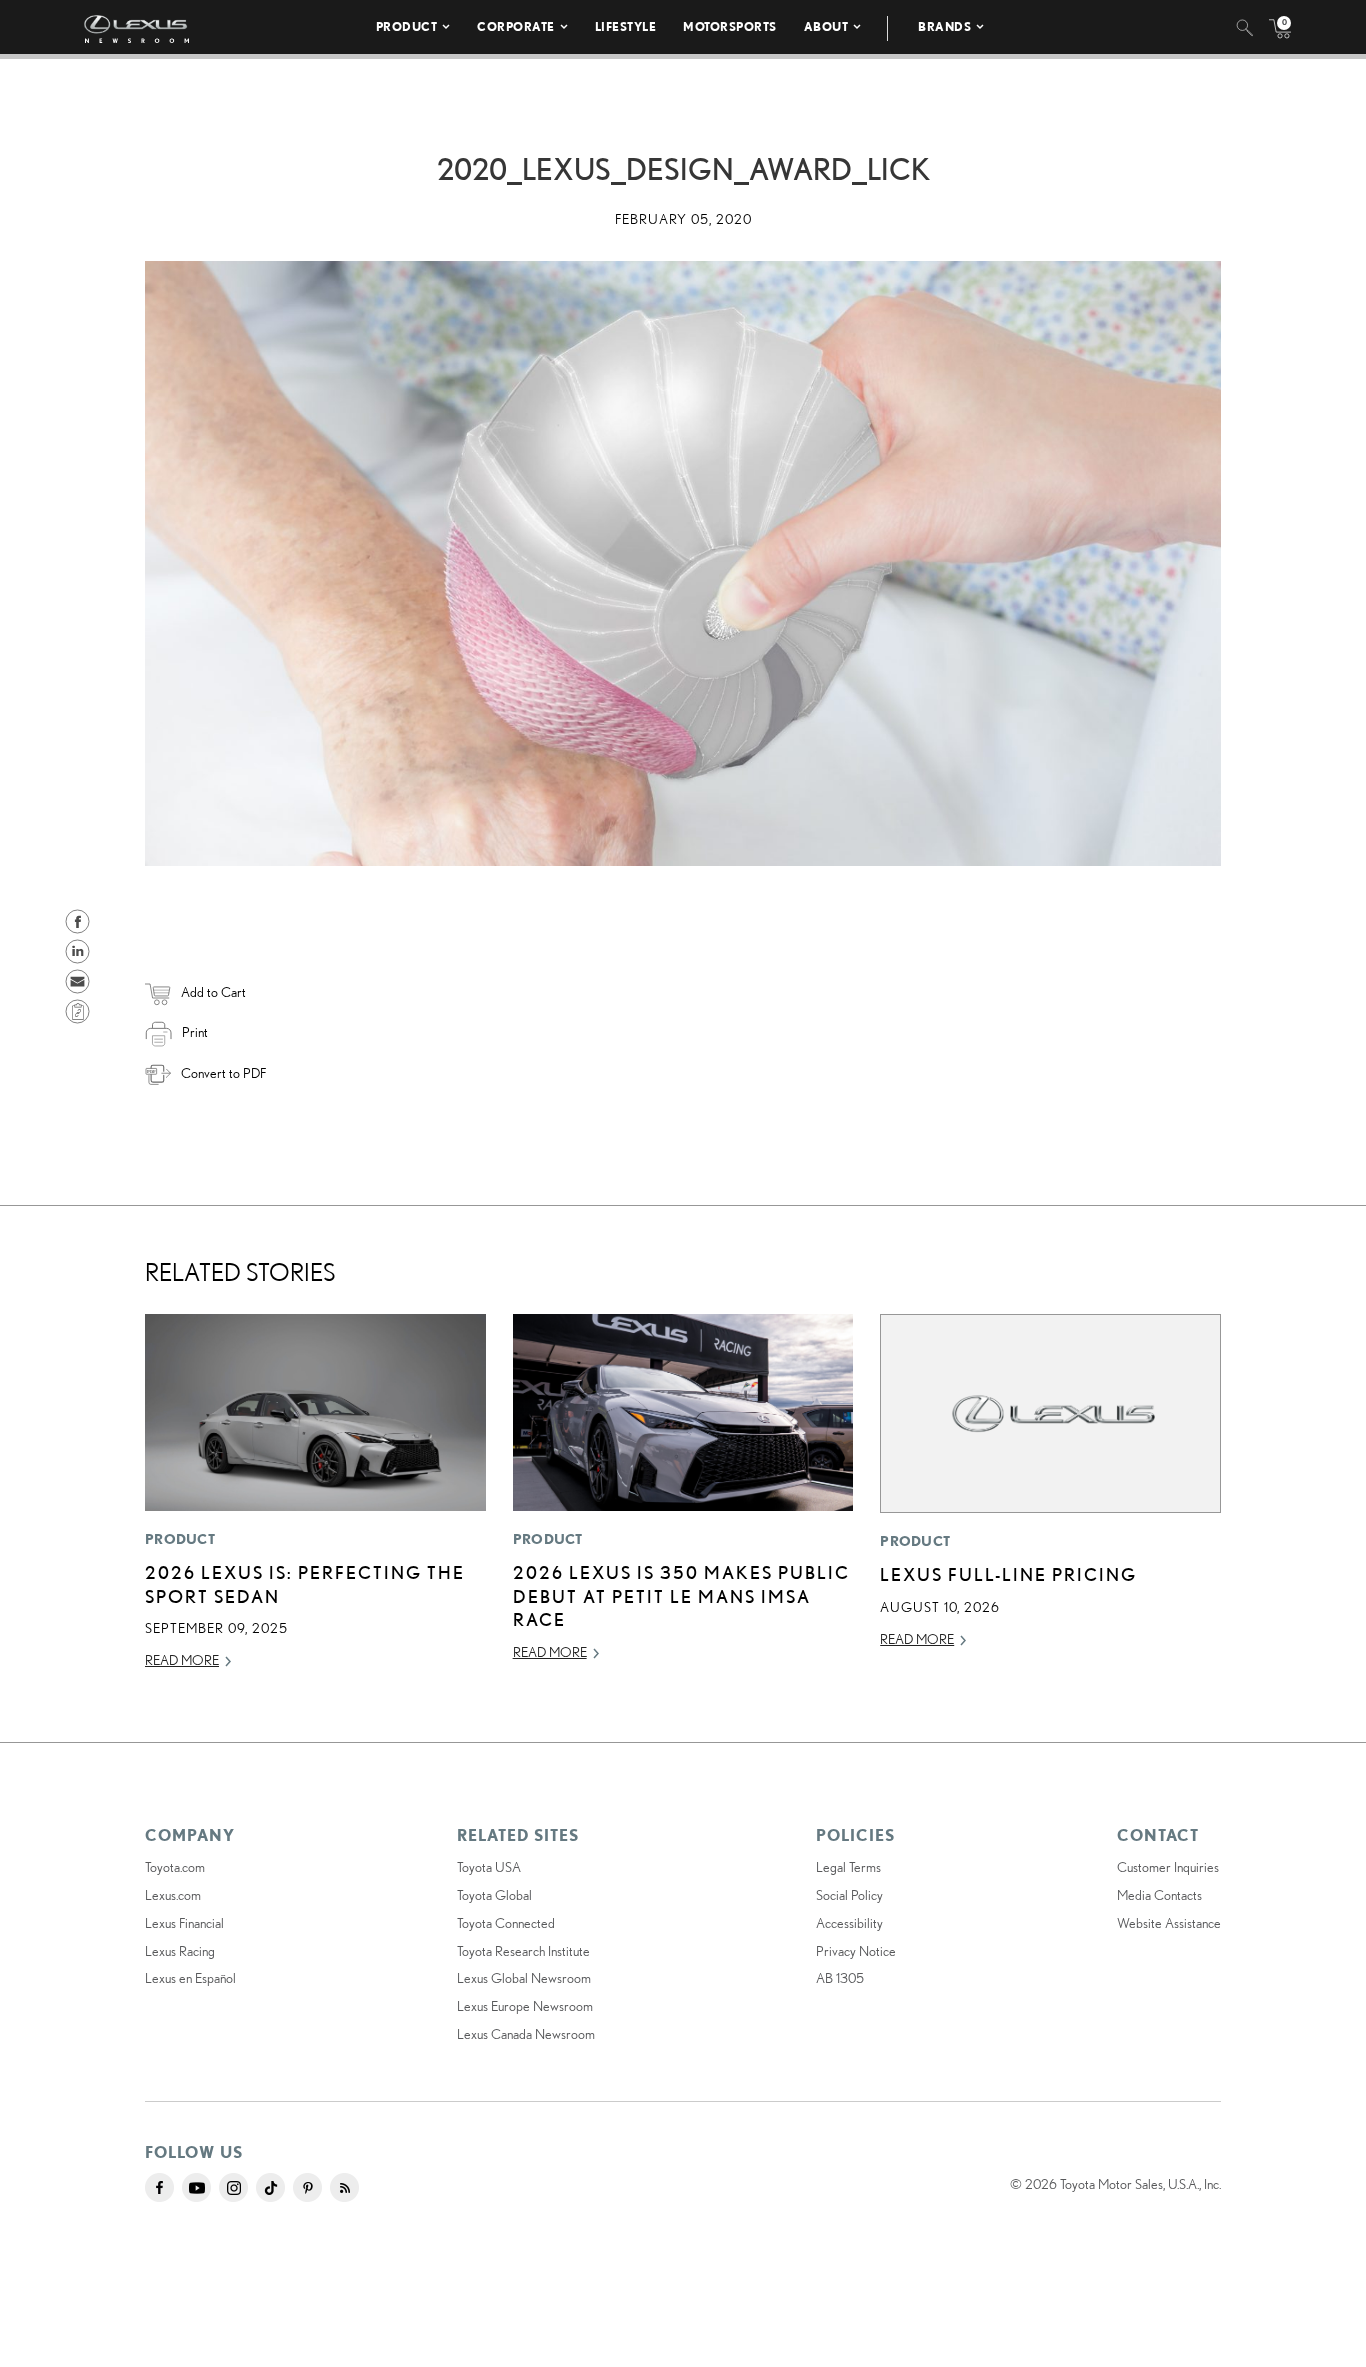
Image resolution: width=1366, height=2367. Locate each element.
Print (195, 1032)
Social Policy (849, 1895)
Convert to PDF (223, 1073)
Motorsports (730, 26)
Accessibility (849, 1923)
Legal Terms (848, 1867)
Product (407, 26)
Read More (182, 1660)
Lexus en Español (190, 1978)
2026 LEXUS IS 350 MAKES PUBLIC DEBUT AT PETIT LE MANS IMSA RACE (681, 1595)
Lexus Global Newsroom (524, 1978)
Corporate (516, 26)
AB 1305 (840, 1978)
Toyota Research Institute (523, 1951)
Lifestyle (626, 26)
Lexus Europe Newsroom (525, 2006)
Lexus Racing (180, 1951)
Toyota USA (489, 1867)
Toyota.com (175, 1867)
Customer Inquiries (1168, 1867)
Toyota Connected (506, 1923)
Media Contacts (1159, 1895)
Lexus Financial (184, 1923)
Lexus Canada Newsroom (526, 2034)
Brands (944, 26)
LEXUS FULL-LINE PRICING (1008, 1574)
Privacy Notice (856, 1951)
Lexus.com (173, 1895)
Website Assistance (1169, 1923)
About (826, 26)
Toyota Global (494, 1895)
